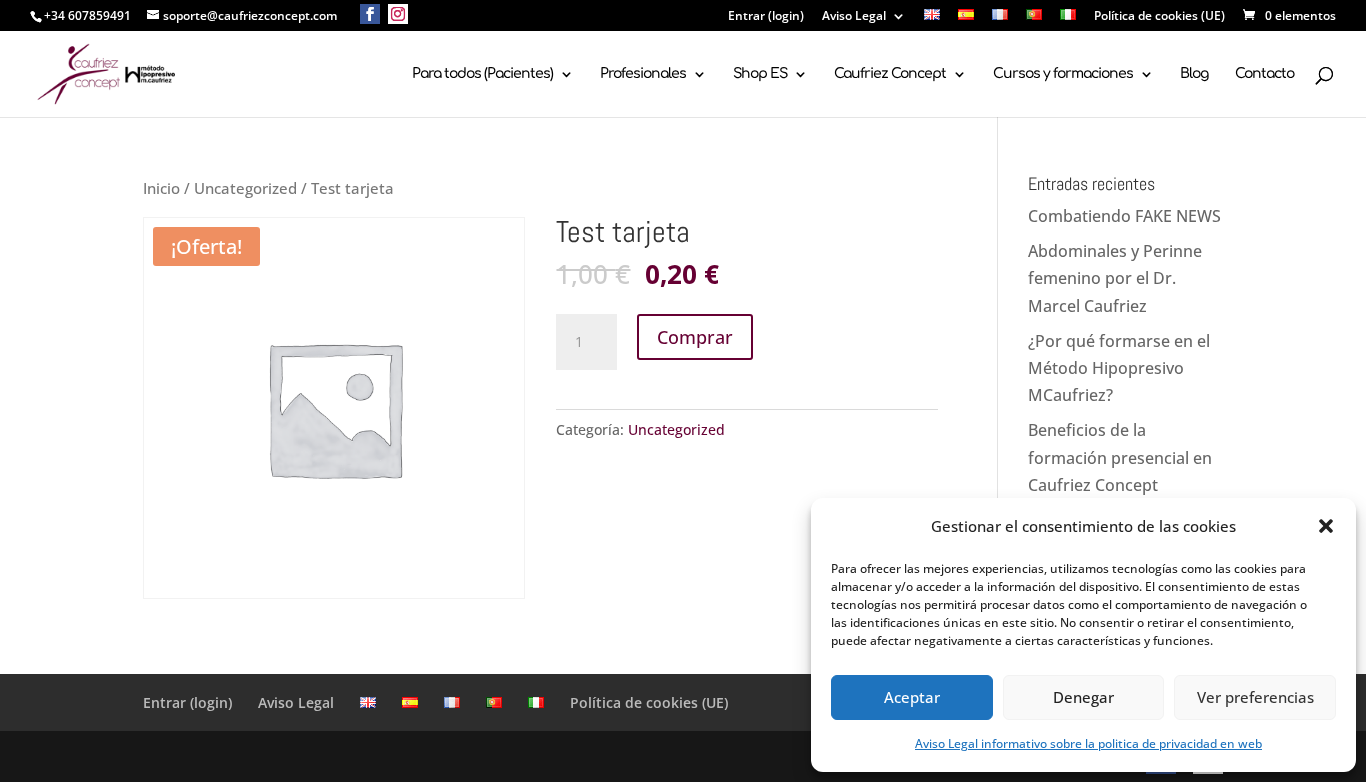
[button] (1326, 526)
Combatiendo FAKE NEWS (1124, 216)
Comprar (695, 337)
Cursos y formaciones (1063, 74)
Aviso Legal (854, 17)
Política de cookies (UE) (1159, 17)
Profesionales (643, 74)
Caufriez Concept (890, 74)
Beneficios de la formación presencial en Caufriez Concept (1120, 457)
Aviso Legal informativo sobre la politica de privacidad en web (1088, 743)
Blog (1194, 74)
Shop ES (760, 74)
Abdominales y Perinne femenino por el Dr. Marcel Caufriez (1115, 278)
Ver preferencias (1255, 697)
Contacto (1264, 74)
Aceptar (912, 697)
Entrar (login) (766, 17)
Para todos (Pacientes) (482, 74)
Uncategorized (245, 188)
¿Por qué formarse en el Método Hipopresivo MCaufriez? (1119, 368)
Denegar (1083, 697)
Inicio (161, 188)
